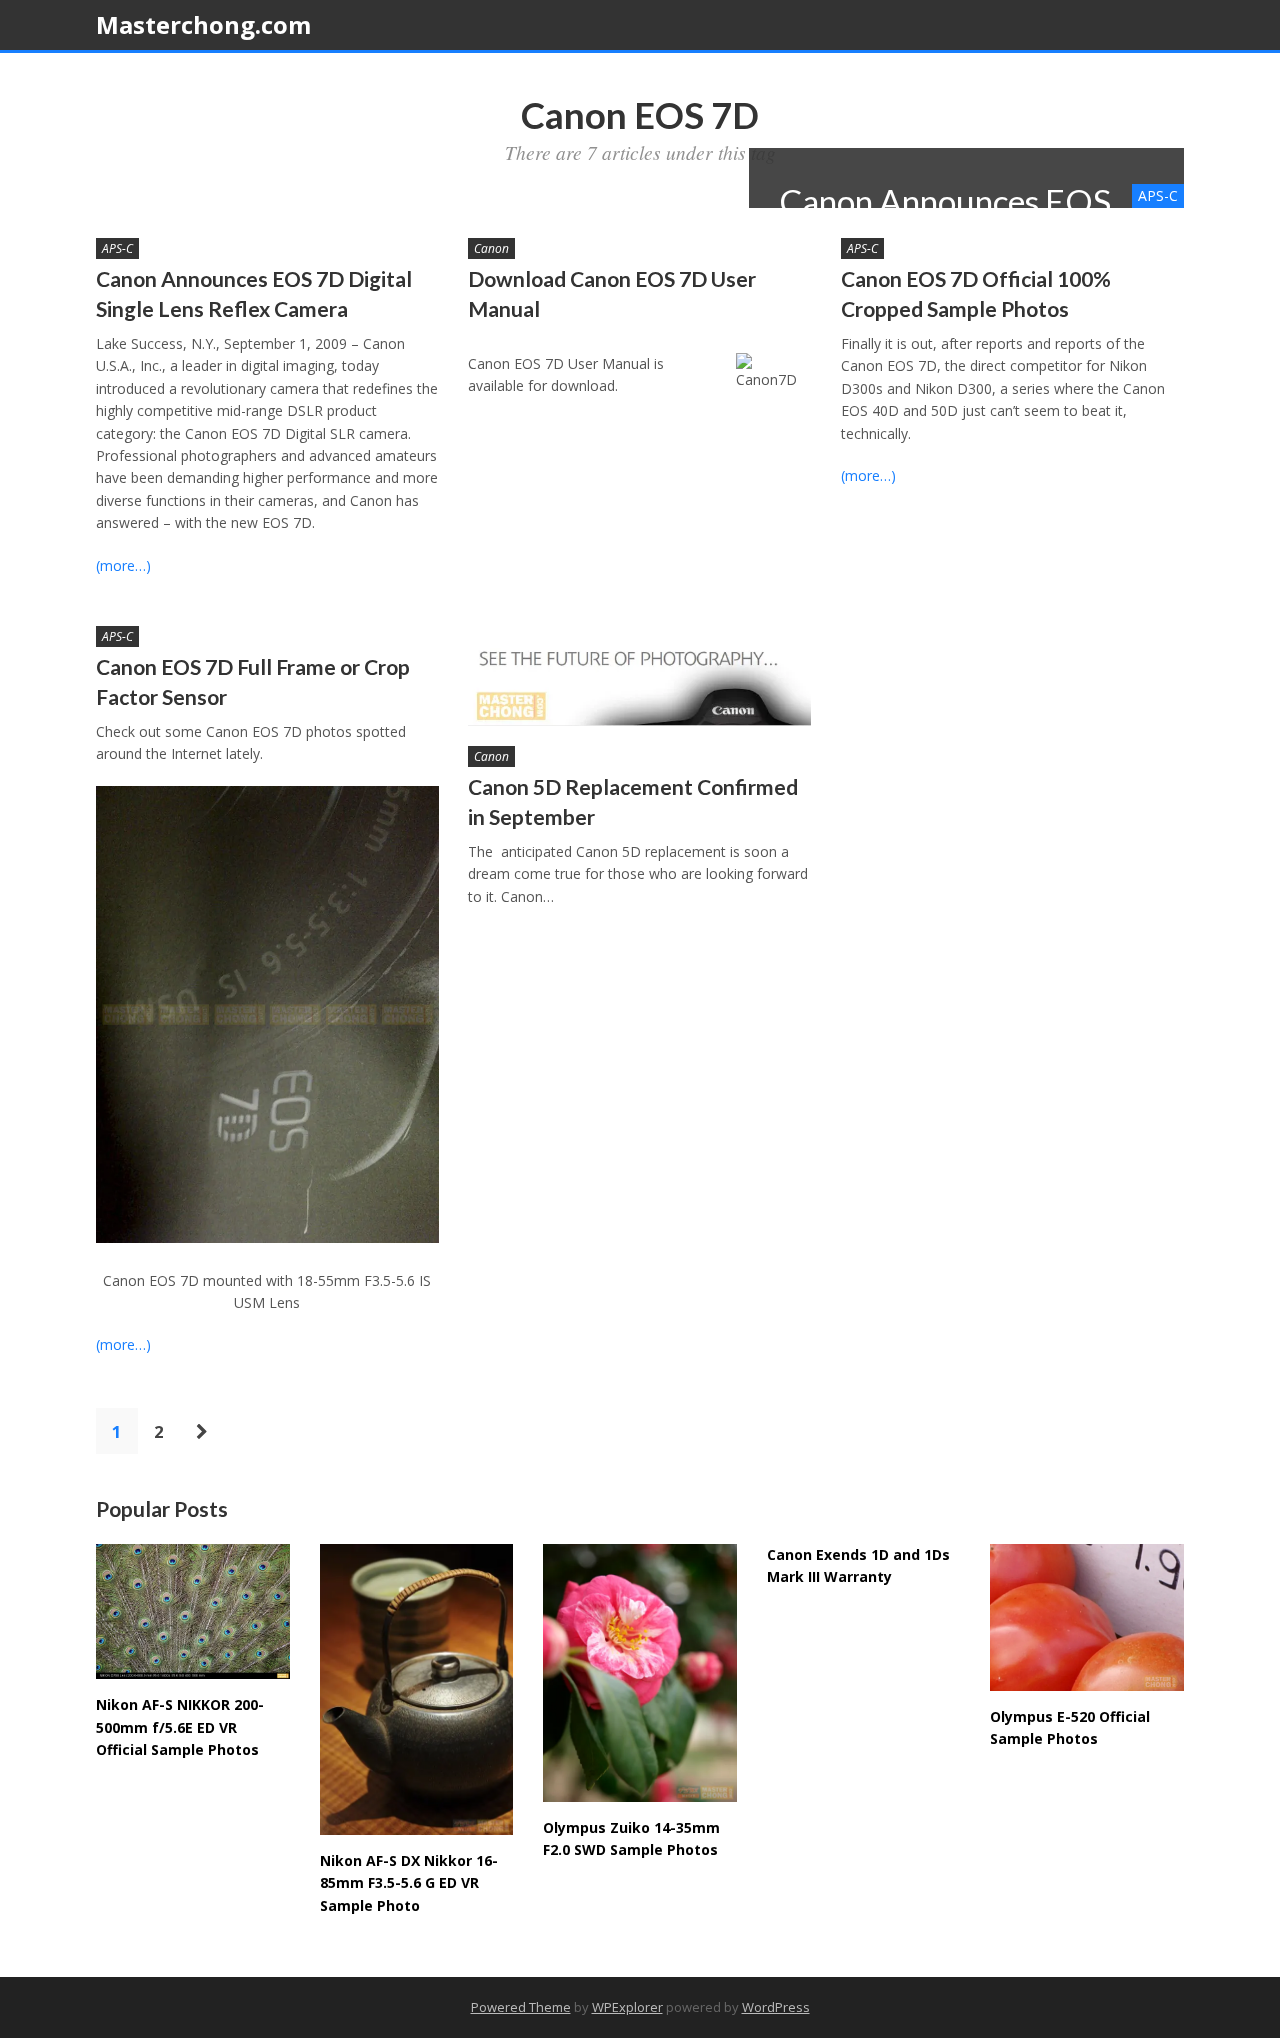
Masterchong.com (203, 24)
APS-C (117, 248)
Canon (491, 248)
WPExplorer (627, 2007)
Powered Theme (521, 2007)
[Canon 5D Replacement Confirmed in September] (639, 676)
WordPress (776, 2007)
